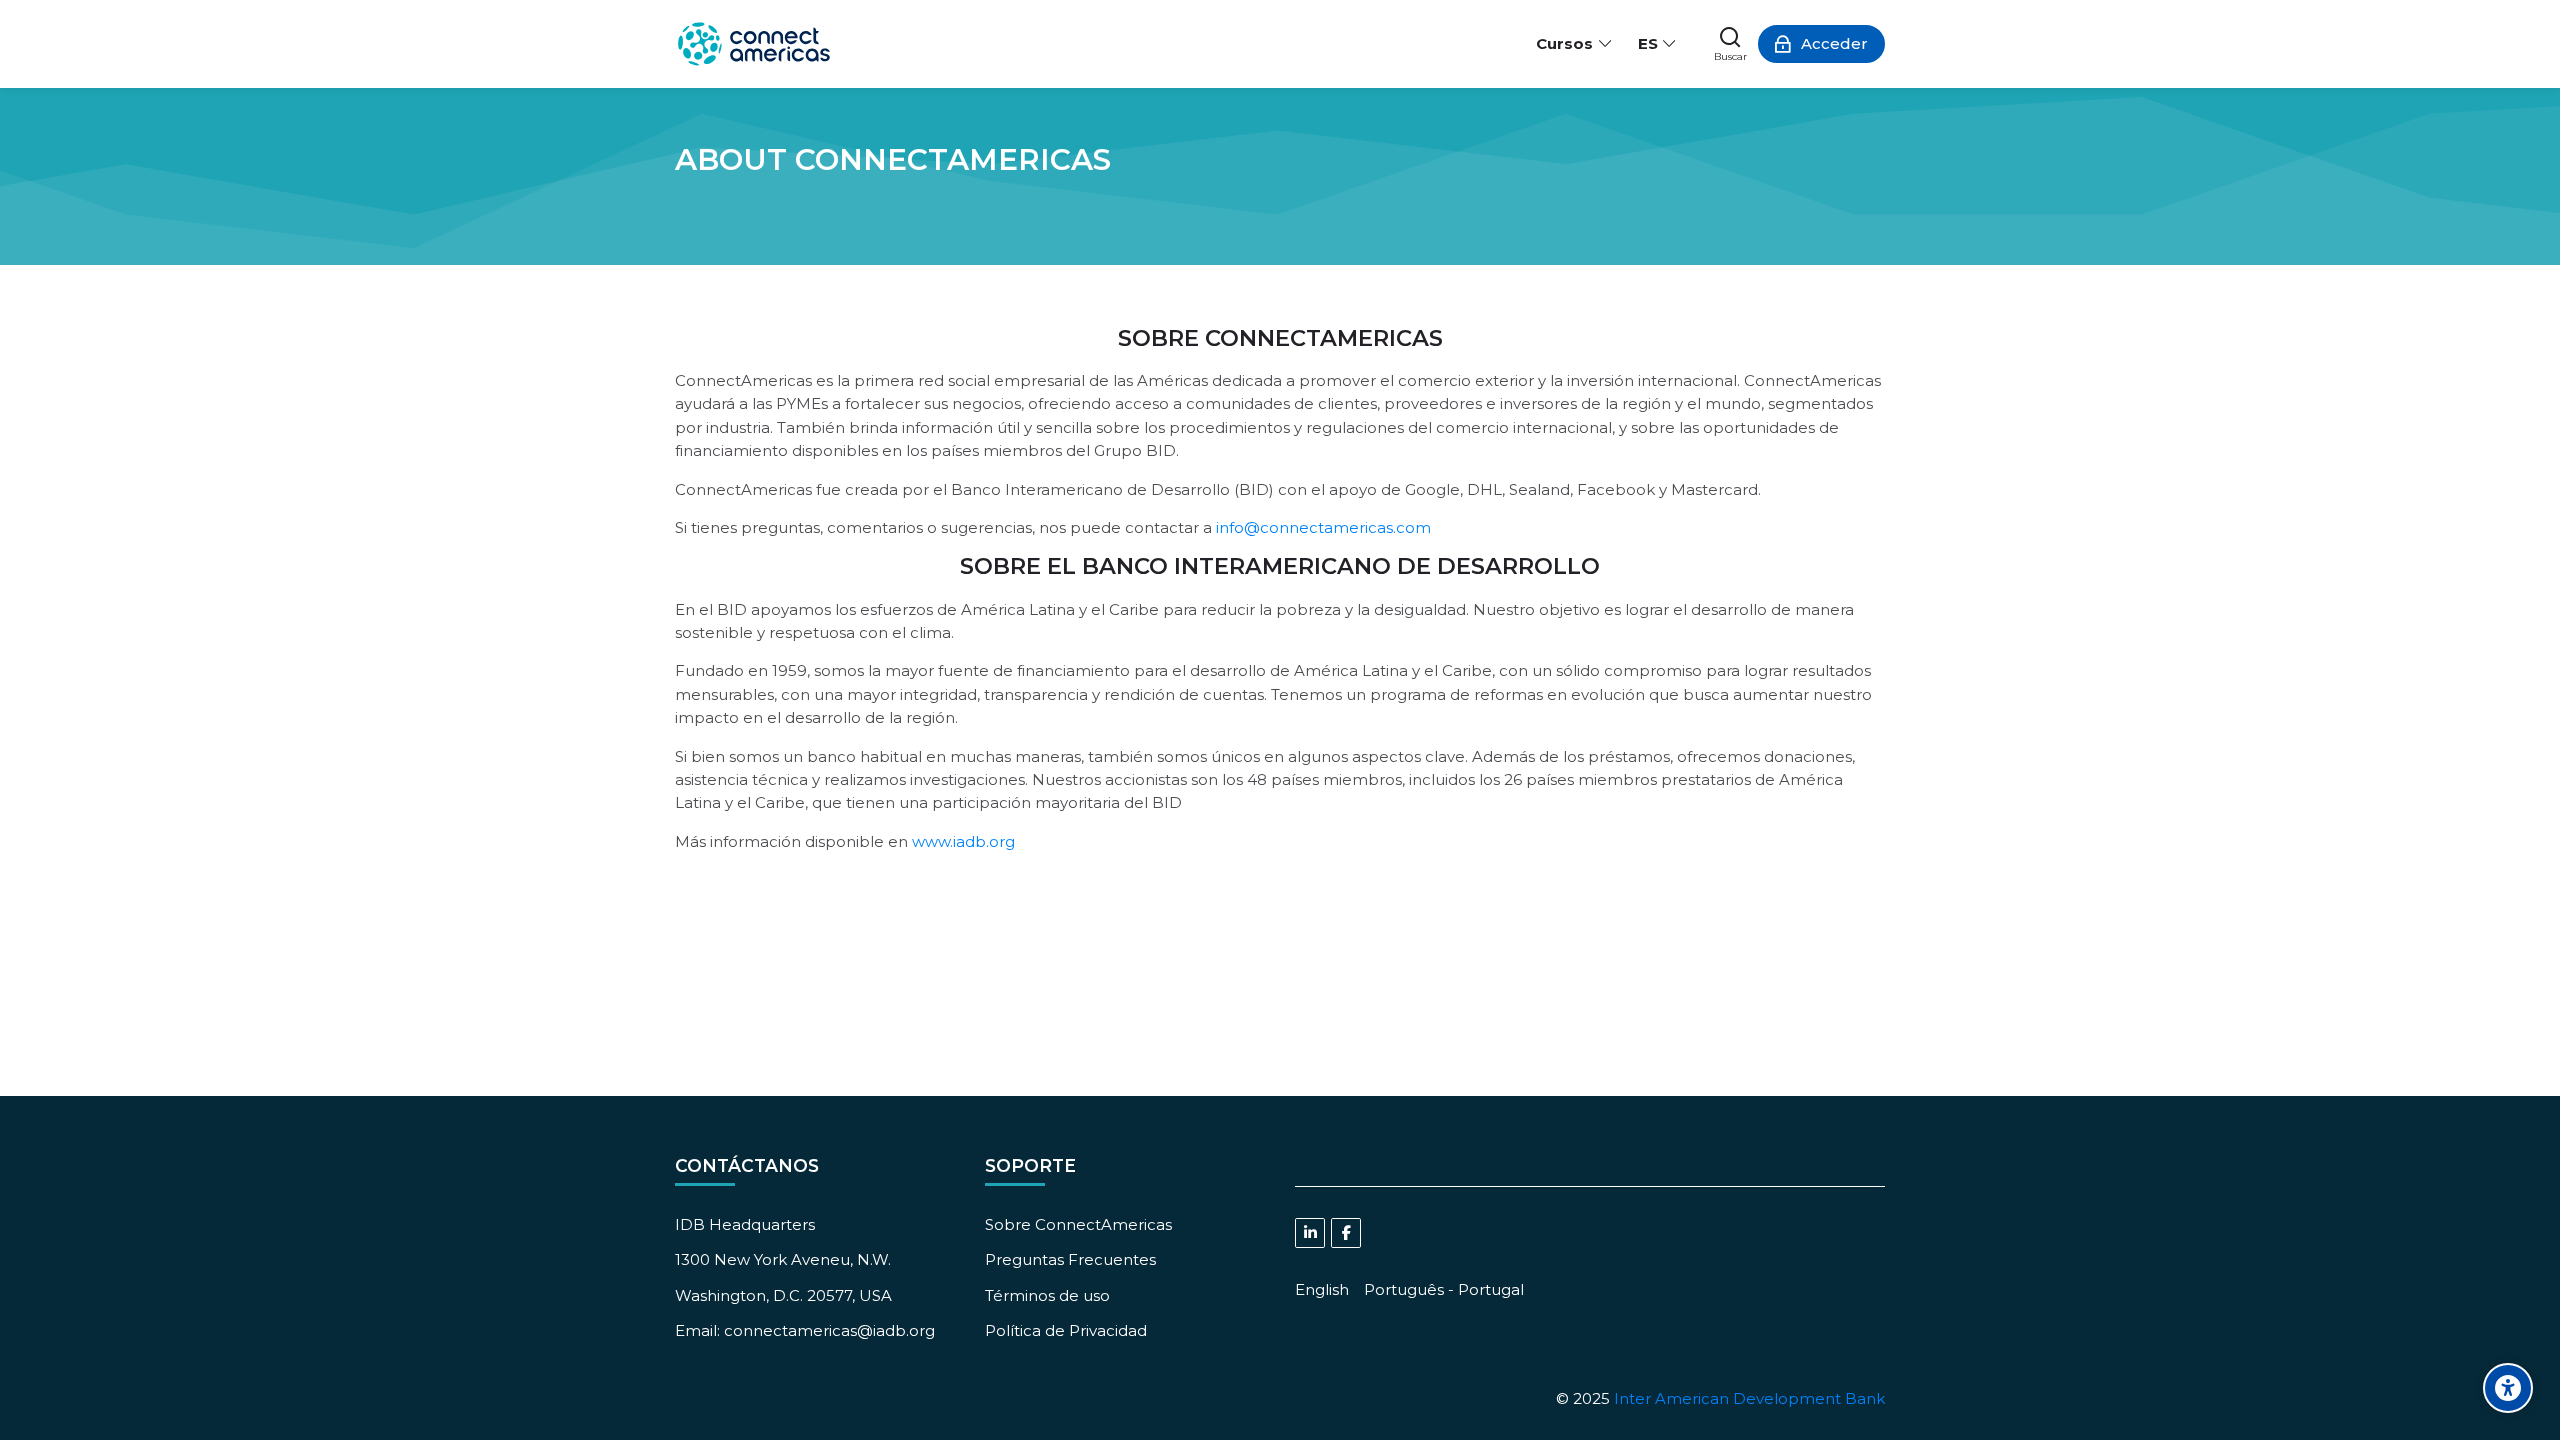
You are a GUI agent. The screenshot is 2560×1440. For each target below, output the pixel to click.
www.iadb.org (963, 841)
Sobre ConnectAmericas (1078, 1224)
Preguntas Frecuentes (1070, 1259)
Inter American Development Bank (1749, 1398)
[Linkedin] (1310, 1233)
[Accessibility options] (2508, 1388)
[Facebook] (1346, 1233)
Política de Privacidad (1066, 1330)
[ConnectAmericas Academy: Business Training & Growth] (754, 44)
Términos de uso (1047, 1295)
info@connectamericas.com (1323, 527)
